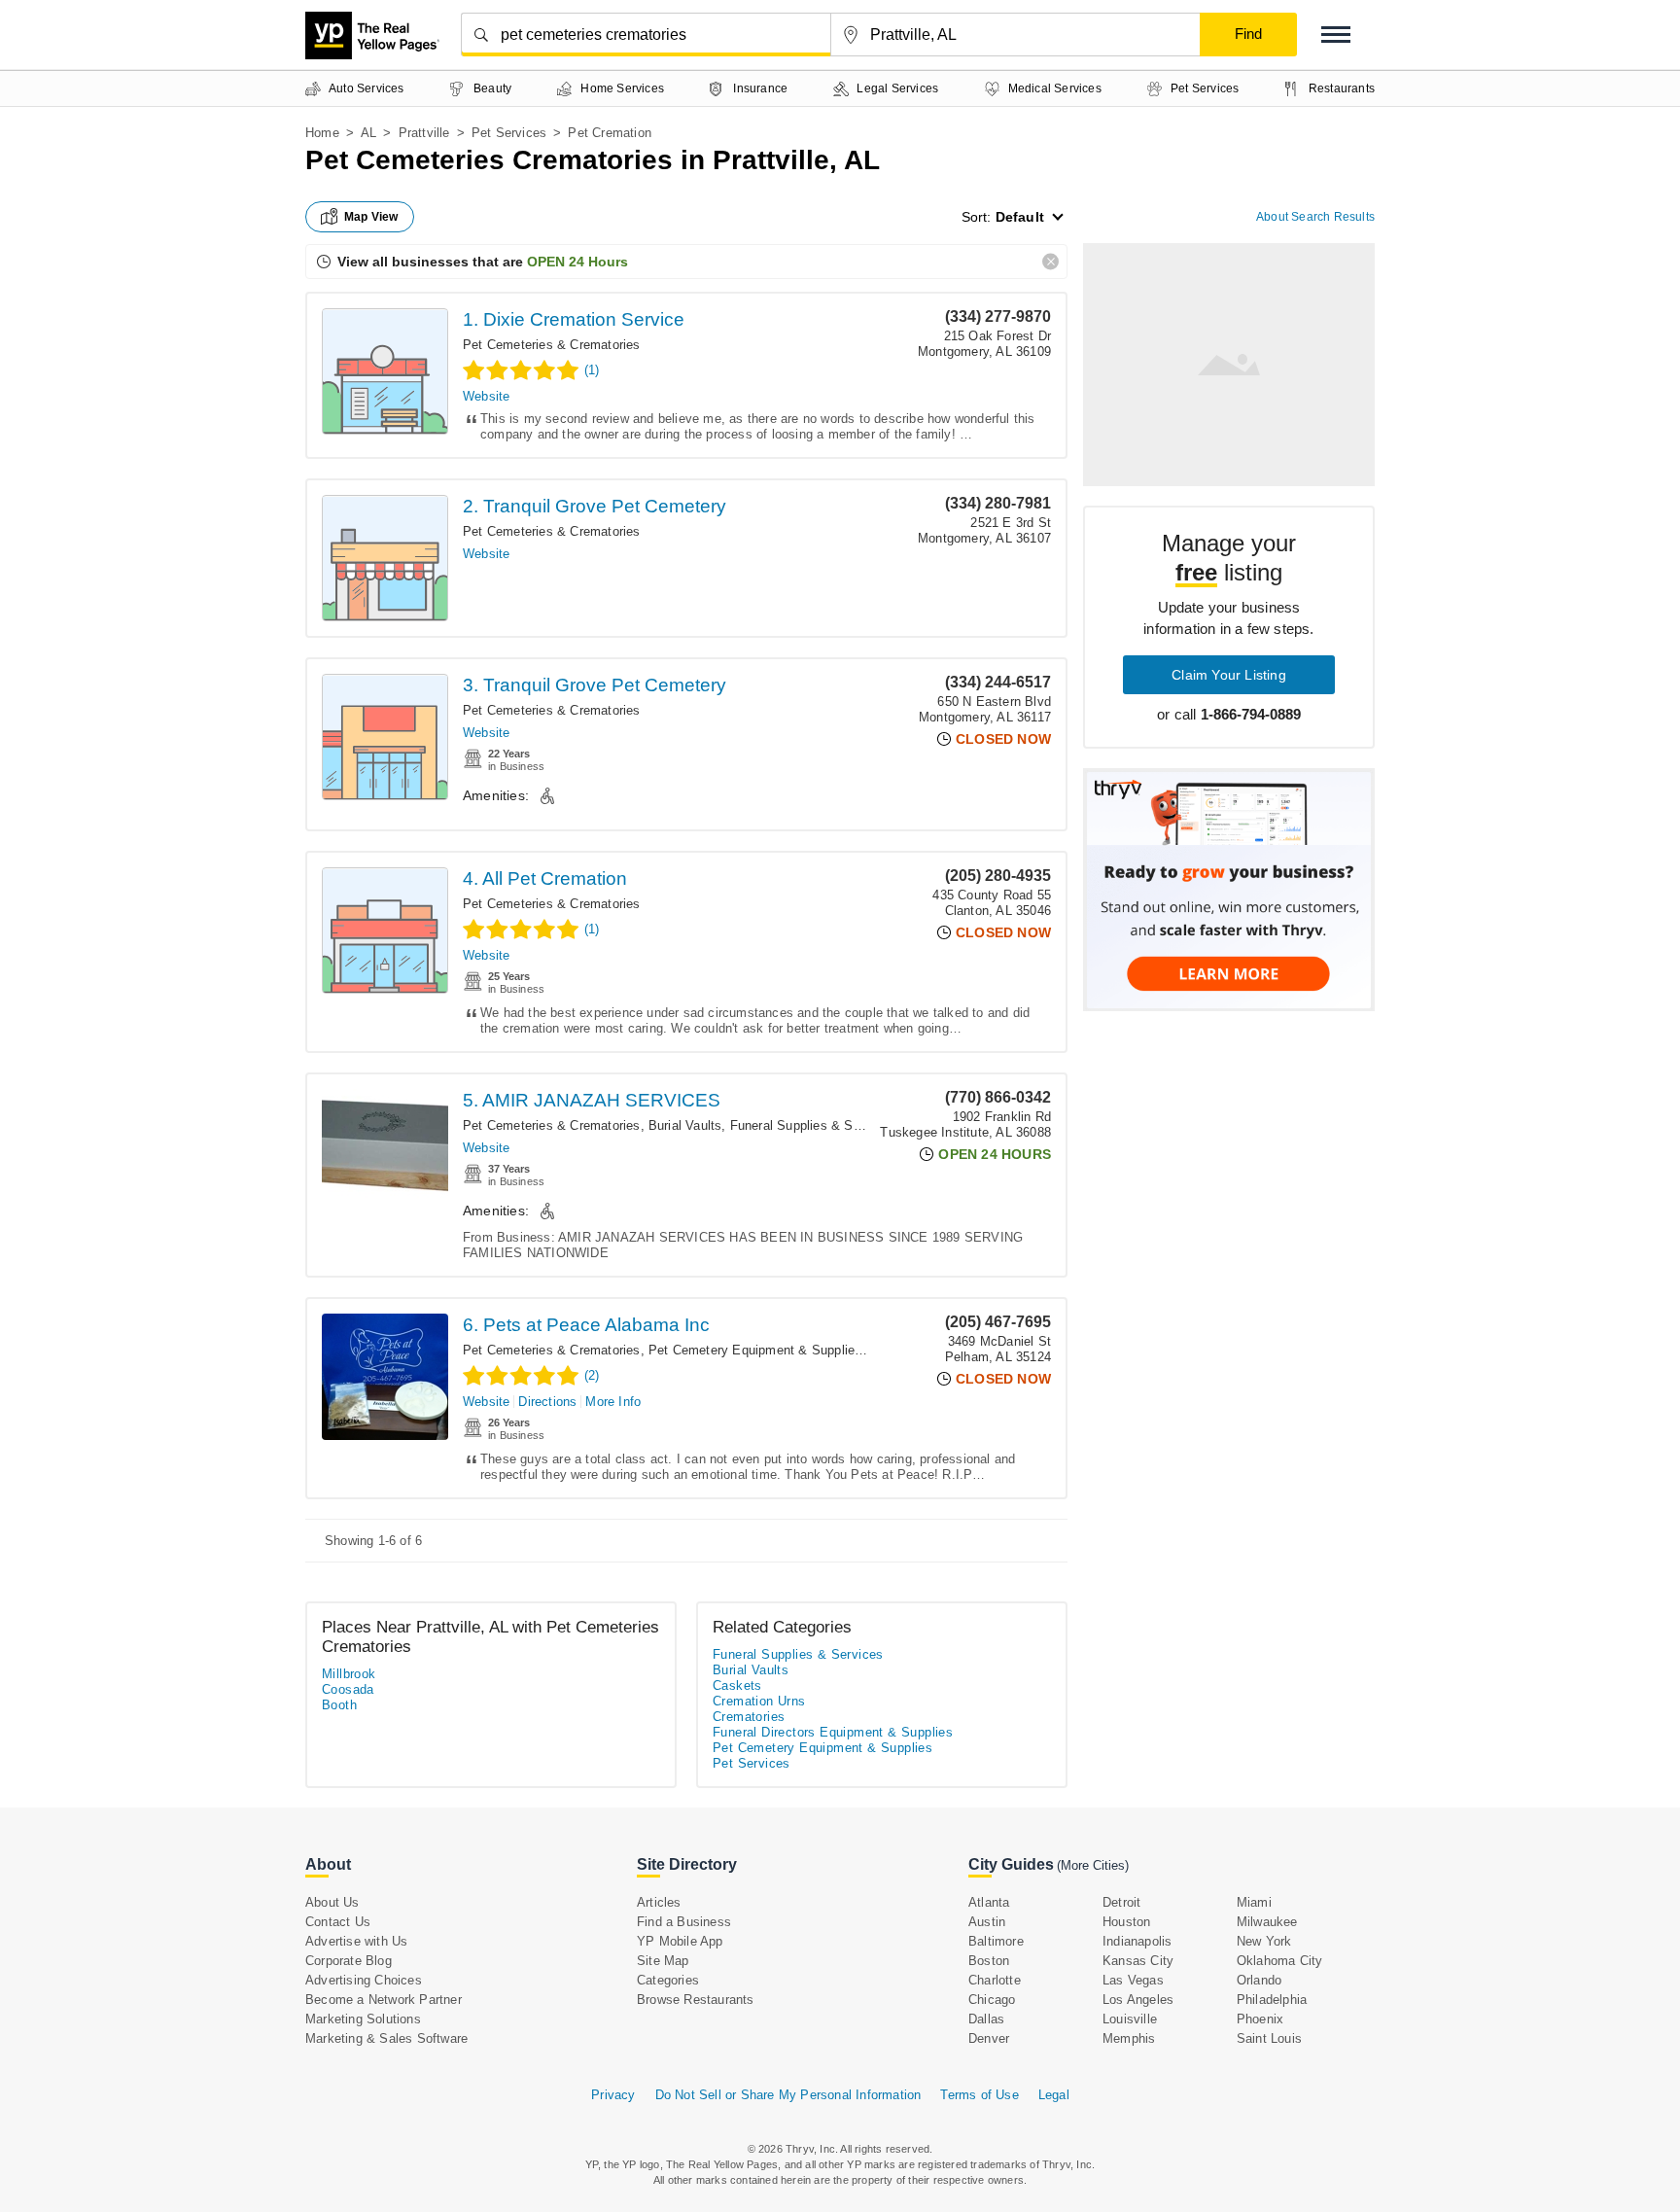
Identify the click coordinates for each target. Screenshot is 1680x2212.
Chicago (992, 2000)
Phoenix (1260, 2019)
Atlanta (989, 1902)
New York (1264, 1941)
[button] (1336, 35)
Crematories (749, 1717)
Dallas (986, 2019)
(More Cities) (1093, 1865)
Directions (547, 1402)
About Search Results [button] (1315, 217)
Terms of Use (979, 2095)
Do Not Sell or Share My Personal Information (788, 2095)
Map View (371, 217)
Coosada (348, 1689)
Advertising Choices (364, 1980)
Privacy (613, 2095)
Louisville (1130, 2019)
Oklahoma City (1280, 1961)
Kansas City (1138, 1961)
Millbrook (349, 1674)
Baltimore (996, 1941)
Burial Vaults (685, 1125)
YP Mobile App (680, 1941)
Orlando (1259, 1980)
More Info (613, 1402)
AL (368, 133)
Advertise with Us (356, 1941)
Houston (1126, 1922)
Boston (989, 1961)
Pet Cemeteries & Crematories (552, 345)
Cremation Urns (759, 1701)
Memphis (1129, 2038)
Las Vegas (1133, 1980)
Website (486, 396)
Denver (989, 2038)
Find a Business (684, 1922)
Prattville (424, 133)
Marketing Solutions (363, 2019)
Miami (1254, 1902)
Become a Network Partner (384, 2000)
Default (1020, 217)
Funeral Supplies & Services (813, 1125)
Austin (987, 1922)
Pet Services (509, 133)
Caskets (737, 1685)
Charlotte (995, 1980)
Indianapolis (1137, 1941)
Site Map (663, 1961)
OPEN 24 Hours (577, 262)
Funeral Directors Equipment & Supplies (833, 1732)
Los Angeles (1138, 2000)
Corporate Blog (349, 1961)
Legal (1054, 2095)
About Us (332, 1902)
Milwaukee (1267, 1922)
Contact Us (338, 1922)
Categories (668, 1980)
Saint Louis (1269, 2038)
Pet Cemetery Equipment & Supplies (755, 1350)
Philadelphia (1272, 2000)
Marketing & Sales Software (386, 2038)
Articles (659, 1902)
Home (322, 133)
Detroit (1121, 1902)
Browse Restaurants (696, 2000)
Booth (339, 1705)
